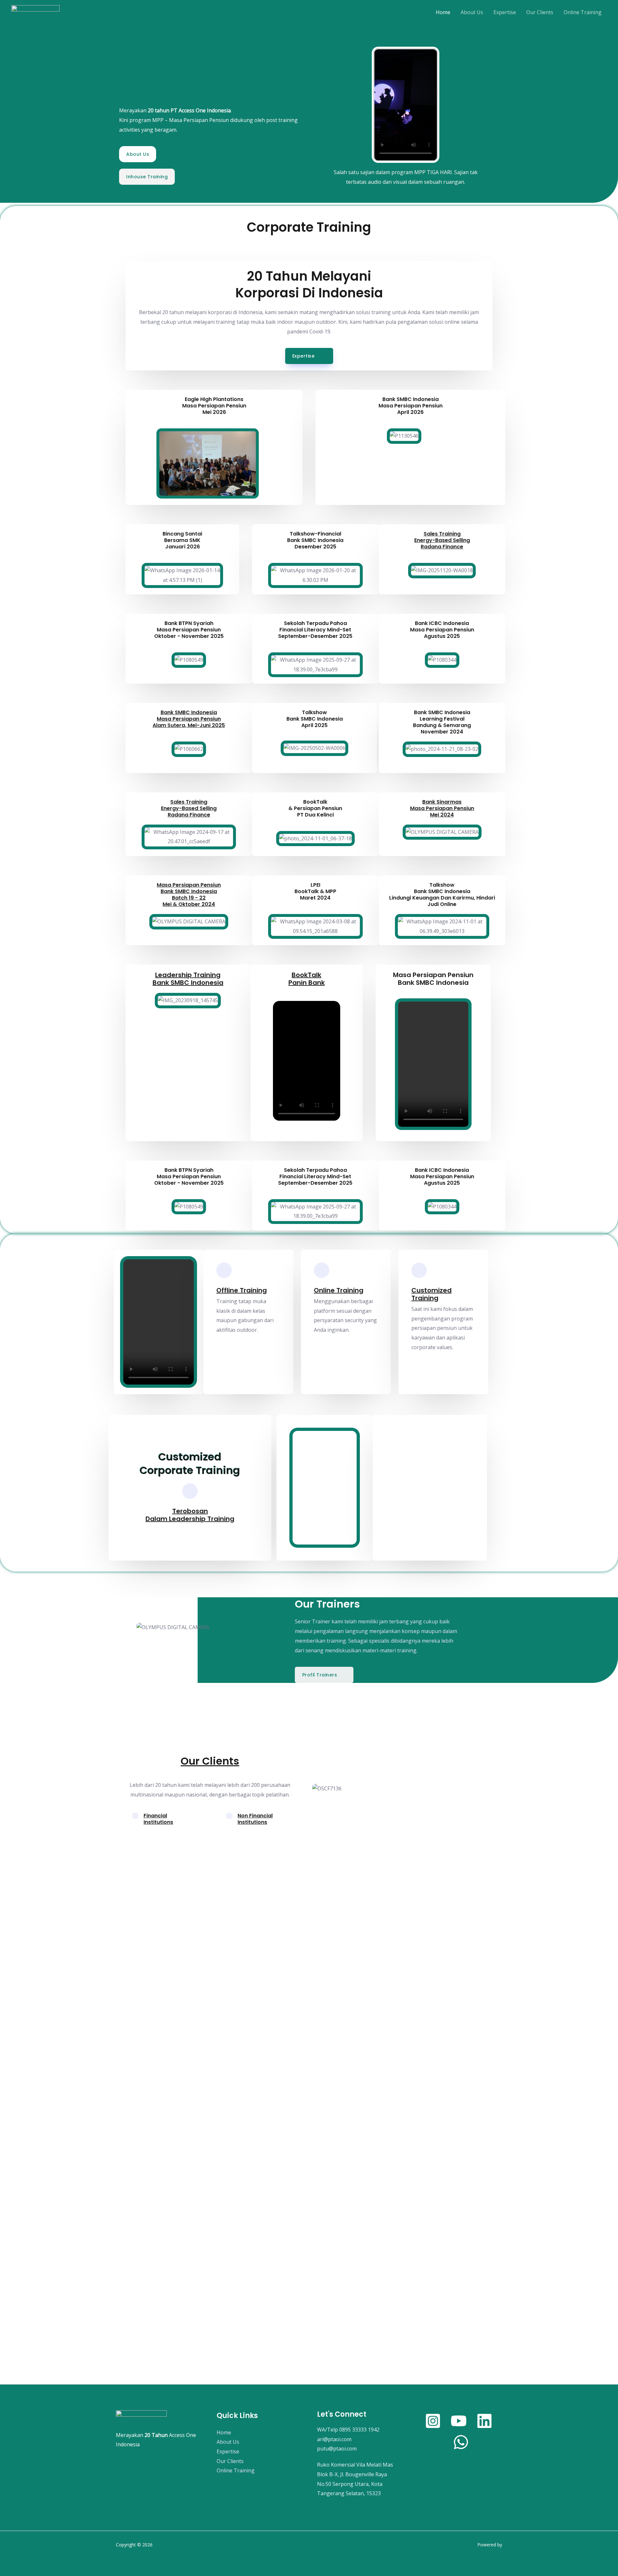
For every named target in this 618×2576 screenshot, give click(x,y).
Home (443, 12)
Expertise (505, 12)
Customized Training (431, 1294)
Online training (339, 1290)
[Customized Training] (419, 1270)
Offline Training (242, 1290)
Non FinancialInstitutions (255, 1819)
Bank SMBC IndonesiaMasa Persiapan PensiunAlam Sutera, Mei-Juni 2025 (189, 719)
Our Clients (540, 12)
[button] (138, 460)
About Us (472, 12)
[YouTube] (459, 2421)
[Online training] (322, 1270)
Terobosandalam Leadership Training (190, 1515)
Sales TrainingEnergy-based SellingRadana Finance (442, 540)
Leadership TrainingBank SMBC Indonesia (188, 979)
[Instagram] (433, 2421)
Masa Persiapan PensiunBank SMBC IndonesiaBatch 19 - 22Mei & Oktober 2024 (189, 895)
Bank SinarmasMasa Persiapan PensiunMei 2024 (442, 808)
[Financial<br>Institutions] (135, 1816)
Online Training (583, 12)
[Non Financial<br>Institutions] (229, 1816)
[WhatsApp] (461, 2442)
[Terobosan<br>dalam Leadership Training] (190, 1491)
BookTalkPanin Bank (307, 979)
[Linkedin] (484, 2421)
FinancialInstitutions (158, 1819)
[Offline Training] (224, 1270)
